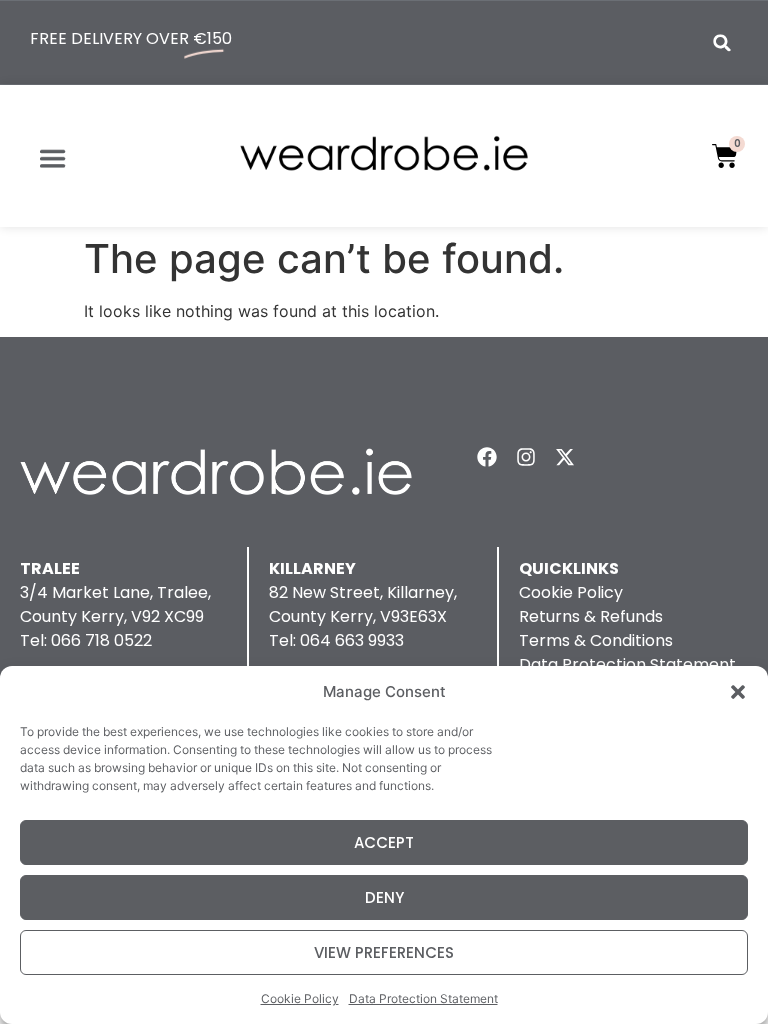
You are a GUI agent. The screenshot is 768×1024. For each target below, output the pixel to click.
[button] (738, 692)
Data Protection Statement (423, 998)
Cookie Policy (300, 998)
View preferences (384, 952)
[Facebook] (487, 457)
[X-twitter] (565, 457)
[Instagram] (526, 457)
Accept (384, 842)
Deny (384, 897)
